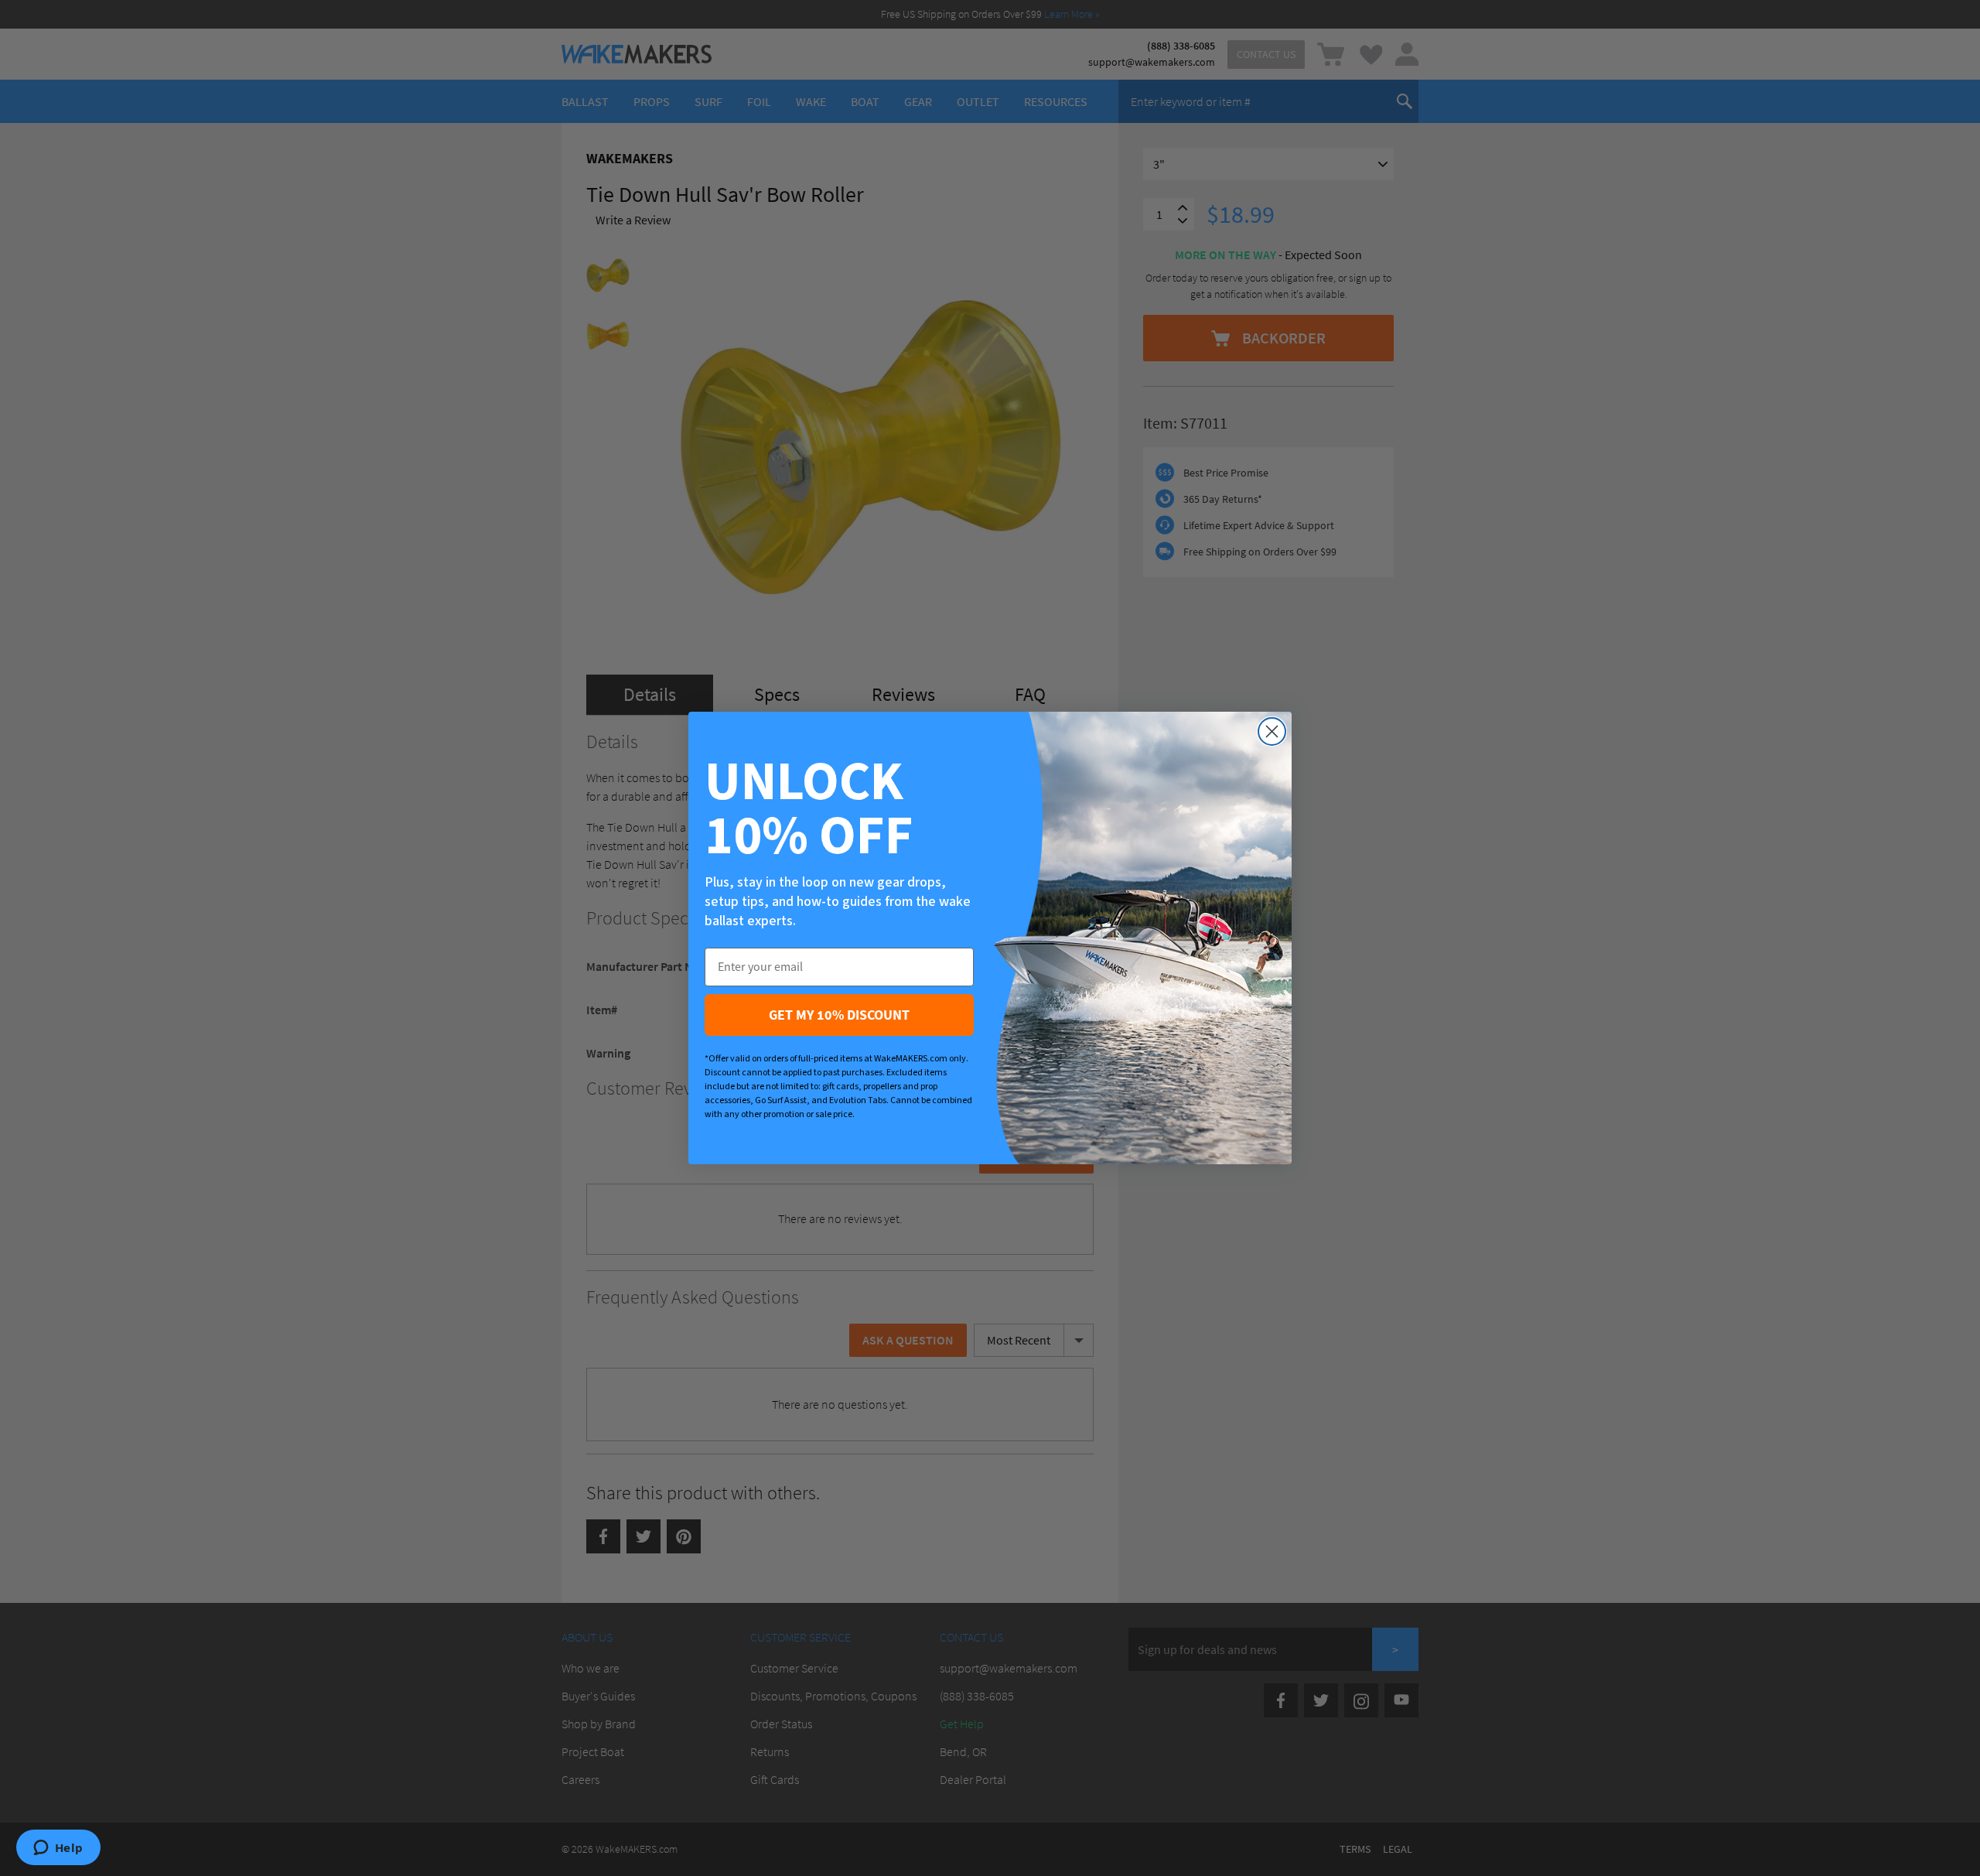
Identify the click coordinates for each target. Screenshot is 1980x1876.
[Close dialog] (1272, 731)
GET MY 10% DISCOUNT (839, 1015)
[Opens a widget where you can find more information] (58, 1849)
